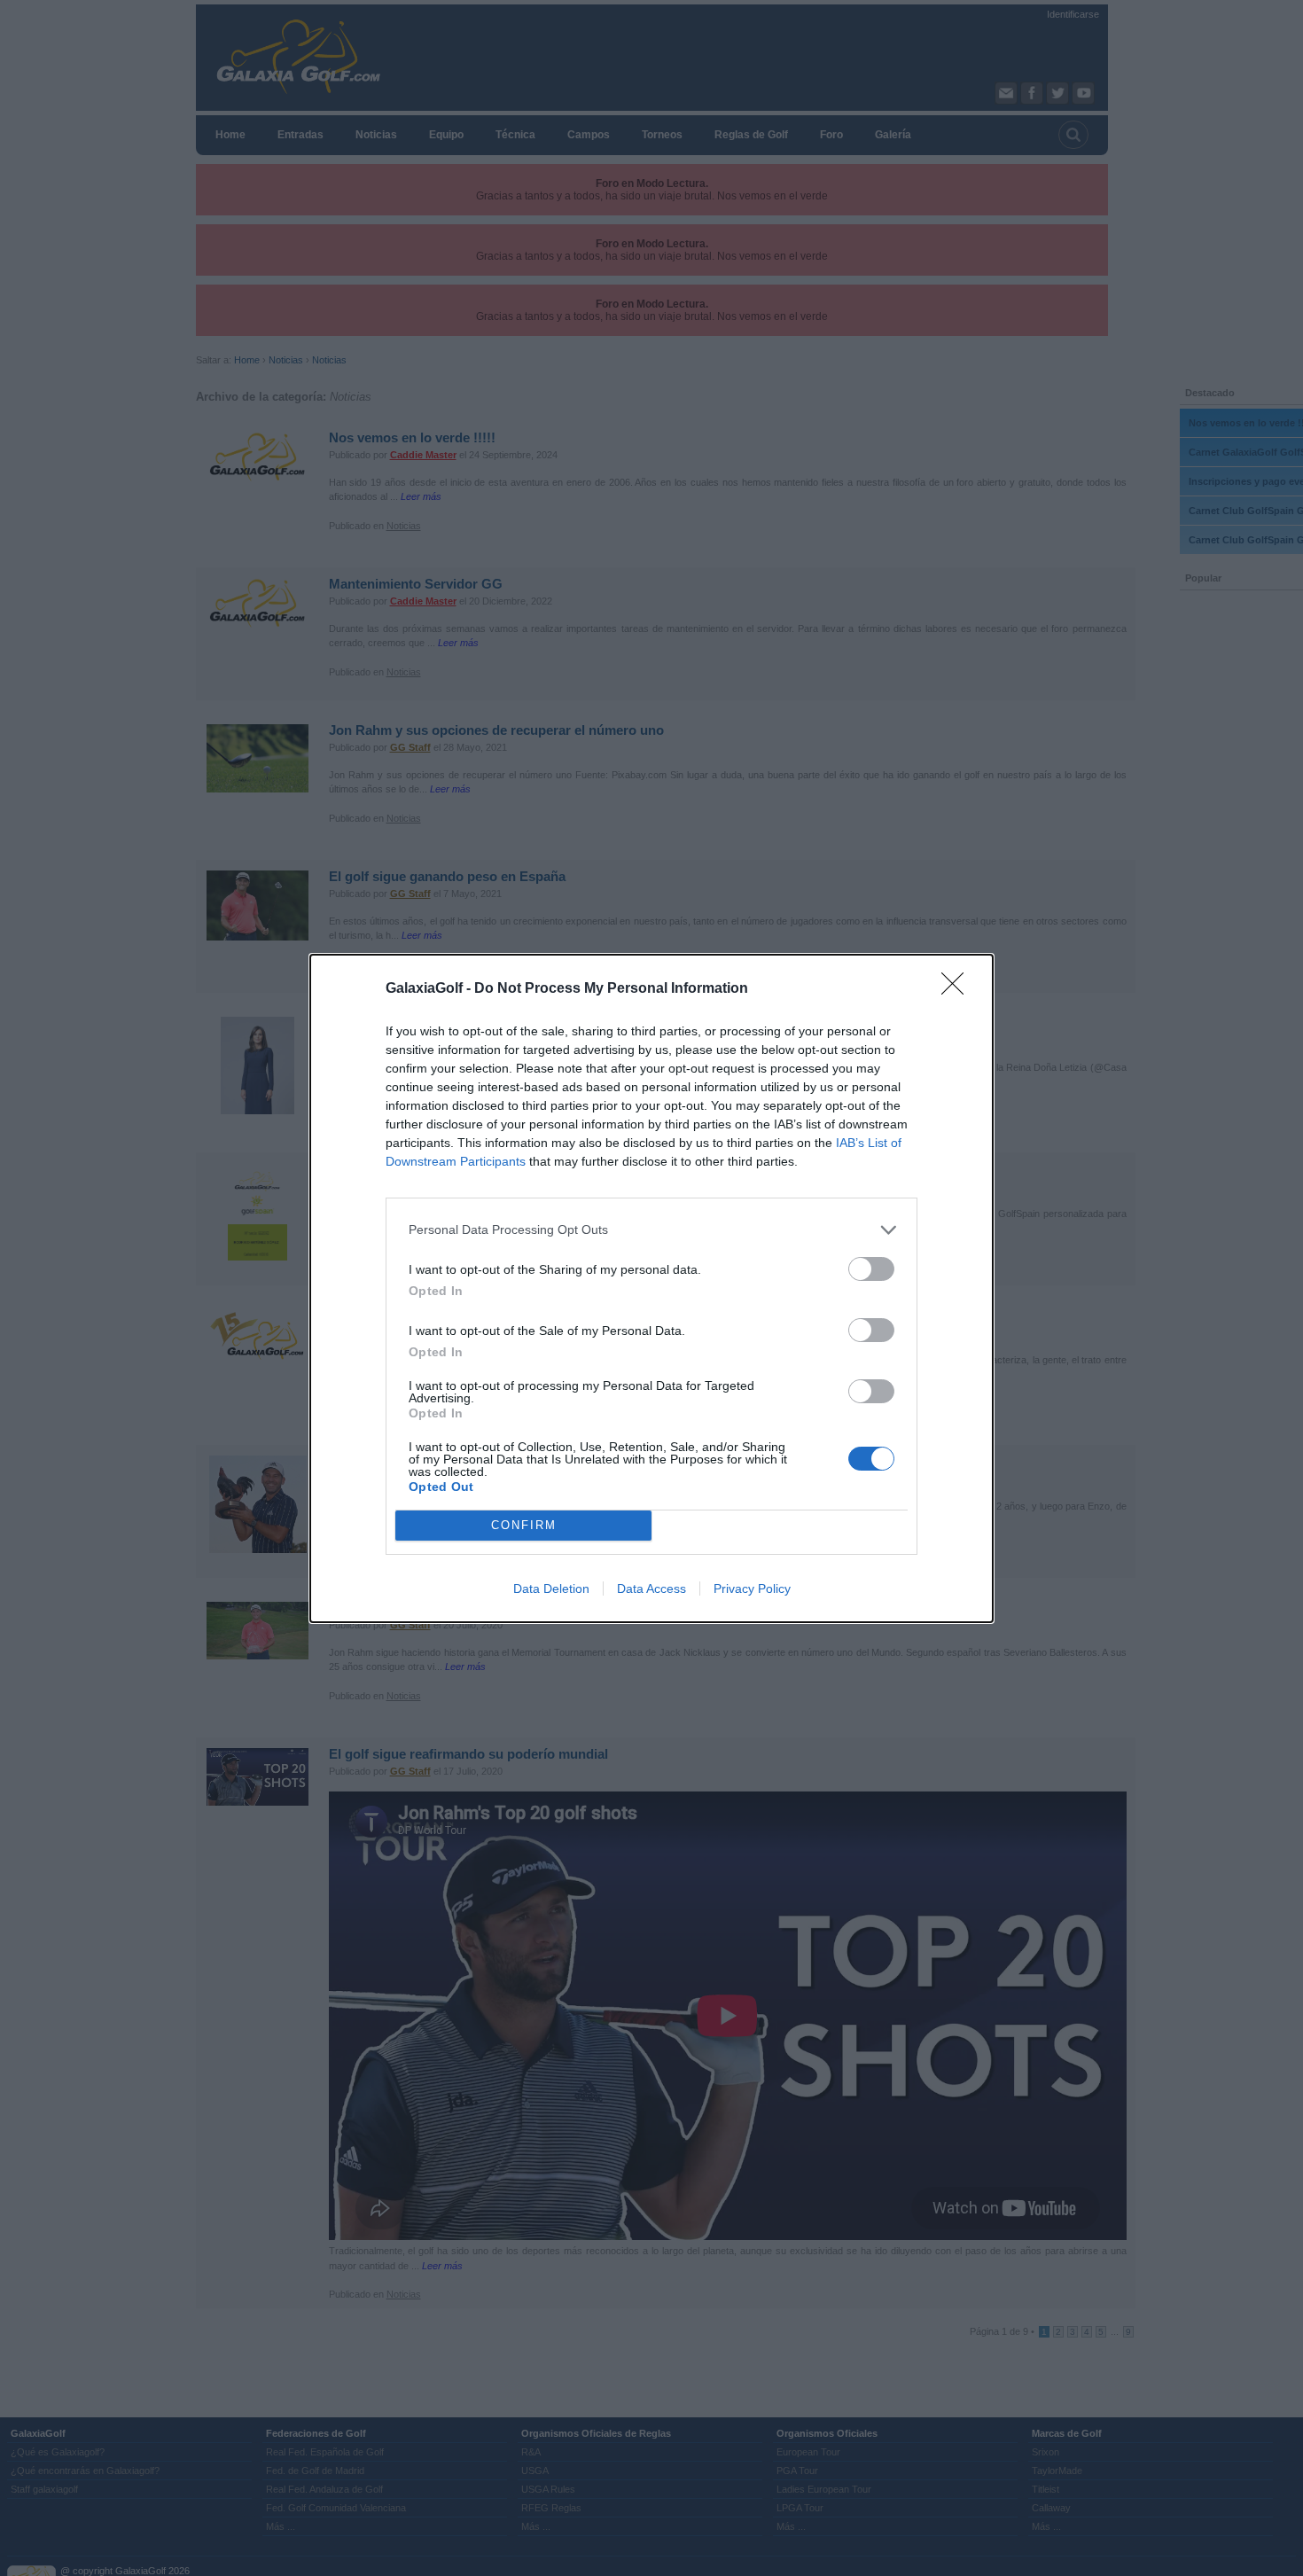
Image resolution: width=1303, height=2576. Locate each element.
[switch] (871, 1269)
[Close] (958, 989)
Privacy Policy (752, 1589)
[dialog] (651, 1288)
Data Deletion (551, 1589)
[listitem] (651, 1230)
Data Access (651, 1589)
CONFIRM (524, 1525)
